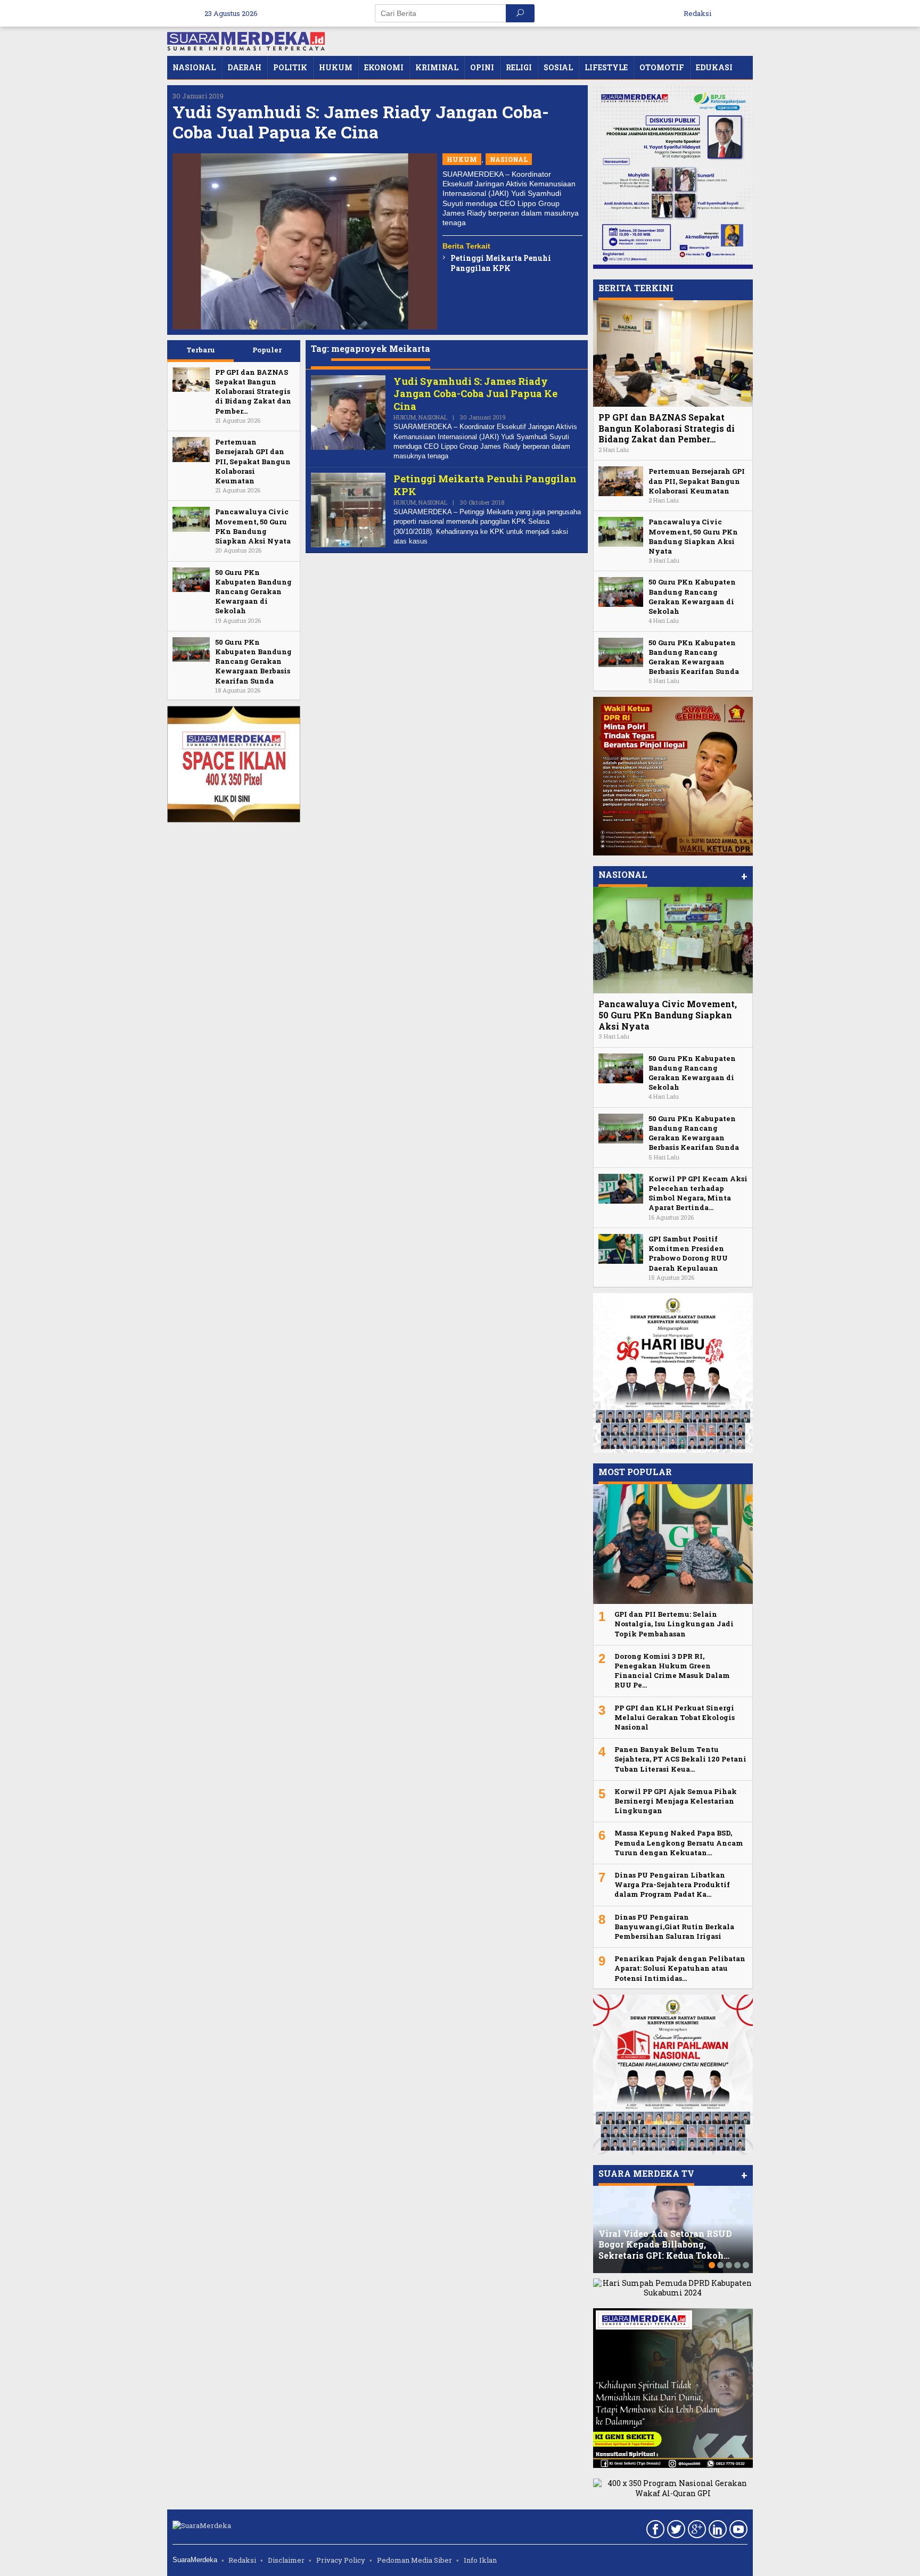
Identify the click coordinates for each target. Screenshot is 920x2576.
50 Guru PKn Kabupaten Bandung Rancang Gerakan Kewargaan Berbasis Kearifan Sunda (253, 661)
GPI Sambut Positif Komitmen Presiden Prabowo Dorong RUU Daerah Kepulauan (688, 1253)
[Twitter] (675, 2531)
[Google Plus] (696, 2531)
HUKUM (462, 159)
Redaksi (242, 2560)
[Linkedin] (716, 2531)
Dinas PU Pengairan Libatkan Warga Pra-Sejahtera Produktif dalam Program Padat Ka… (672, 1884)
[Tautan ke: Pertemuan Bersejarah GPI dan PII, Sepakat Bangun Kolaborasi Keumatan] (191, 448)
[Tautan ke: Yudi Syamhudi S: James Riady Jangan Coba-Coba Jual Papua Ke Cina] (305, 241)
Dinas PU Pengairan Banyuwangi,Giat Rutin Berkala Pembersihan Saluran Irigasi (674, 1927)
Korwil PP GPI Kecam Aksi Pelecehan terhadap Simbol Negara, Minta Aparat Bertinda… (698, 1193)
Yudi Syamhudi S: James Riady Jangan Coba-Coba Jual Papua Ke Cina (361, 122)
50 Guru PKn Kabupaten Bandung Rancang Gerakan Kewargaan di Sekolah (253, 592)
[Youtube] (737, 2531)
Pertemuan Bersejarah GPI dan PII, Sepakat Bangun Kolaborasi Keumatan (253, 461)
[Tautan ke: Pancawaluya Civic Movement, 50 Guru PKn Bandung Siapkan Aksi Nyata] (191, 518)
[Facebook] (654, 2531)
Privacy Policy (341, 2560)
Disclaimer (286, 2560)
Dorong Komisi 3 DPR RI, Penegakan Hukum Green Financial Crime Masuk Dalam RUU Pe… (672, 1671)
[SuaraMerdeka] (246, 40)
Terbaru (201, 350)
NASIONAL (509, 159)
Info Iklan (480, 2560)
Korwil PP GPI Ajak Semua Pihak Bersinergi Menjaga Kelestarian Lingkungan (676, 1801)
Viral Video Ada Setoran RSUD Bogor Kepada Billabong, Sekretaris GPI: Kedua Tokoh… (665, 2245)
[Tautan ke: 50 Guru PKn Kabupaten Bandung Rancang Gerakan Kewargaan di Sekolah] (191, 579)
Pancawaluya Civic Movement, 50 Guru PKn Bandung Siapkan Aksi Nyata (253, 526)
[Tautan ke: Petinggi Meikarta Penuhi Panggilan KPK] (348, 509)
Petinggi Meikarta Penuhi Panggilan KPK (501, 263)
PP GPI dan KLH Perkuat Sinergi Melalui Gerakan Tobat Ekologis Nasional (675, 1717)
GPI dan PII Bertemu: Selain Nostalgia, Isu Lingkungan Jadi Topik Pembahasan (674, 1624)
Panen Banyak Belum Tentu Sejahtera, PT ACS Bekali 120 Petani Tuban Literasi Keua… (680, 1759)
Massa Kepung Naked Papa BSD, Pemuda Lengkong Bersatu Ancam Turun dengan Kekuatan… (679, 1842)
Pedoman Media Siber (414, 2560)
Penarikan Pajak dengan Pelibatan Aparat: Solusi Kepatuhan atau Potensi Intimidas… (680, 1968)
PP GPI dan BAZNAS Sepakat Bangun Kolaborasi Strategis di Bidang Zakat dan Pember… (253, 392)
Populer (267, 350)
